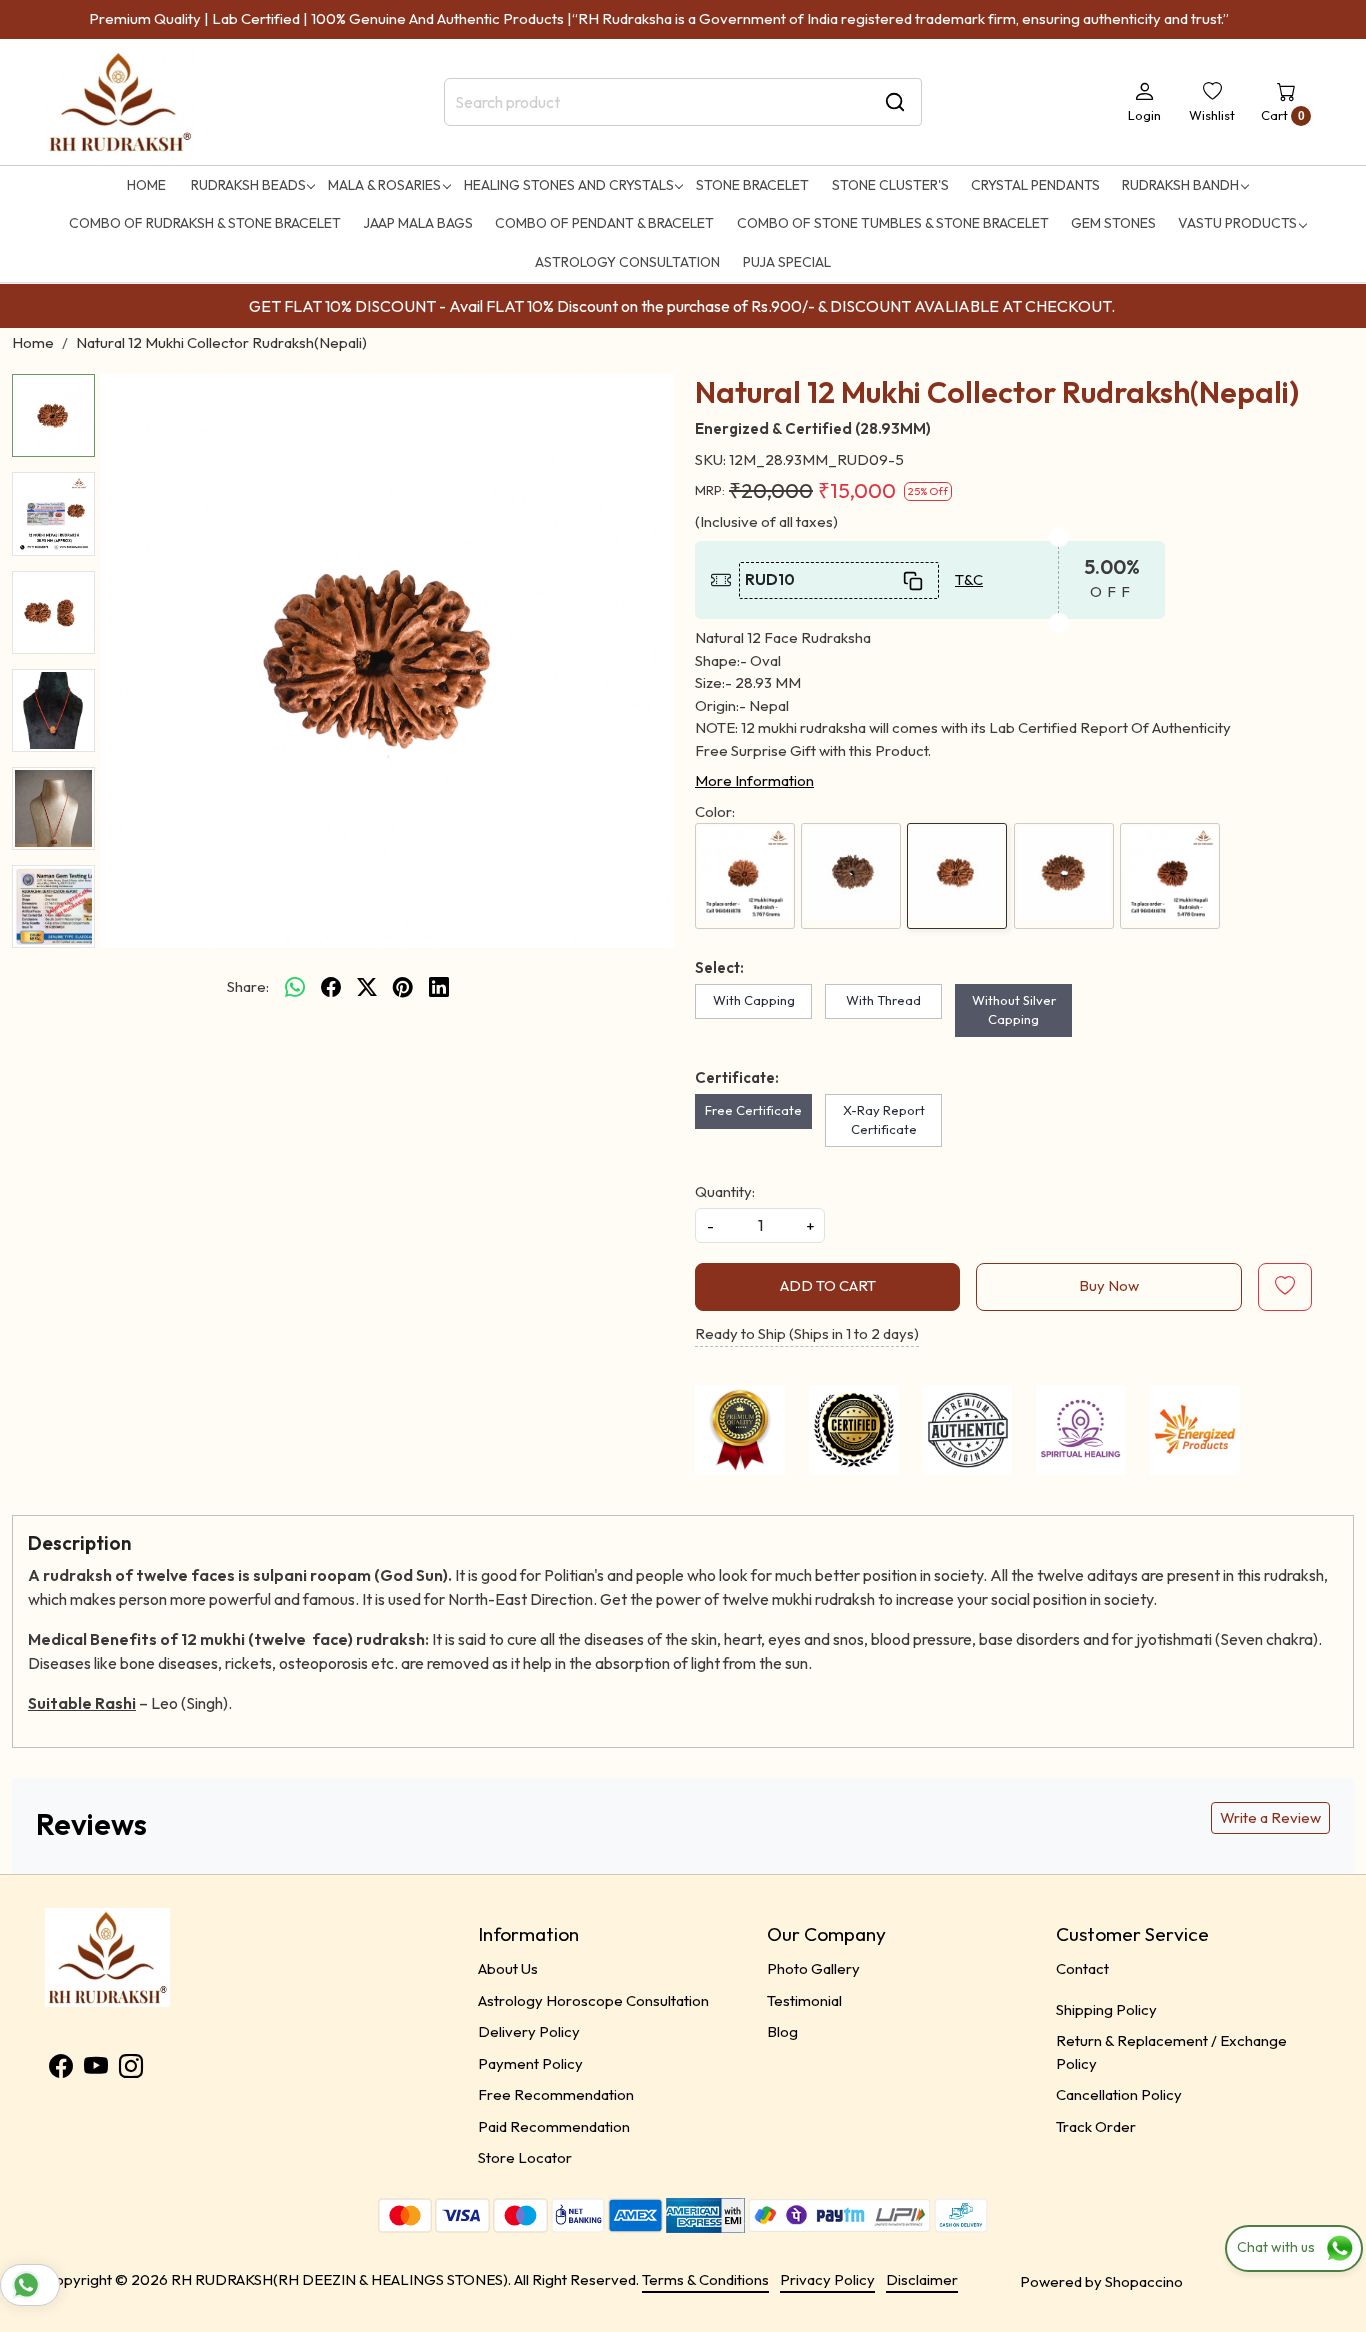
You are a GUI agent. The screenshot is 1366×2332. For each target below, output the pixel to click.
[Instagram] (131, 2069)
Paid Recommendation (554, 2126)
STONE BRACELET (752, 185)
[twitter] (367, 987)
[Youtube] (96, 2069)
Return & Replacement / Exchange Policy (1171, 2052)
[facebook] (331, 987)
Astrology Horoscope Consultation (593, 2000)
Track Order (1096, 2126)
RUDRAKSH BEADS (248, 185)
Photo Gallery (813, 1968)
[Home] (120, 102)
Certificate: (737, 1077)
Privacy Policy (827, 2279)
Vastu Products (1237, 223)
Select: (719, 967)
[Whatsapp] (295, 987)
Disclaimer (922, 2279)
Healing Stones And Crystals (569, 185)
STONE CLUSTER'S (890, 185)
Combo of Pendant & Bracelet (604, 223)
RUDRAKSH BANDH (1180, 185)
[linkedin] (439, 987)
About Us (508, 1968)
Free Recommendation (556, 2094)
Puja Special (787, 262)
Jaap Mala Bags (418, 223)
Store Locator (525, 2157)
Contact (1082, 1968)
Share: (248, 986)
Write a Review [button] (1270, 1817)
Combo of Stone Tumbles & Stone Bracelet (893, 223)
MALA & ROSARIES (384, 185)
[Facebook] (61, 2069)
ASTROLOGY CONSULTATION (627, 262)
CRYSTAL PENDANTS (1035, 185)
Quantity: (725, 1191)
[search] (895, 102)
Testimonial (804, 2000)
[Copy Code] (914, 580)
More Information (754, 780)
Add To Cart (828, 1285)
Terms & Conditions (705, 2279)
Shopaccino (1144, 2281)
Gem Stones (1113, 223)
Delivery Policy (529, 2031)
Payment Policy (530, 2063)
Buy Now (1109, 1285)
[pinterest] (403, 987)
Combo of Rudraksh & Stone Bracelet (205, 223)
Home (146, 185)
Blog (782, 2031)
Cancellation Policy (1119, 2094)
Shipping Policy (1106, 2009)
